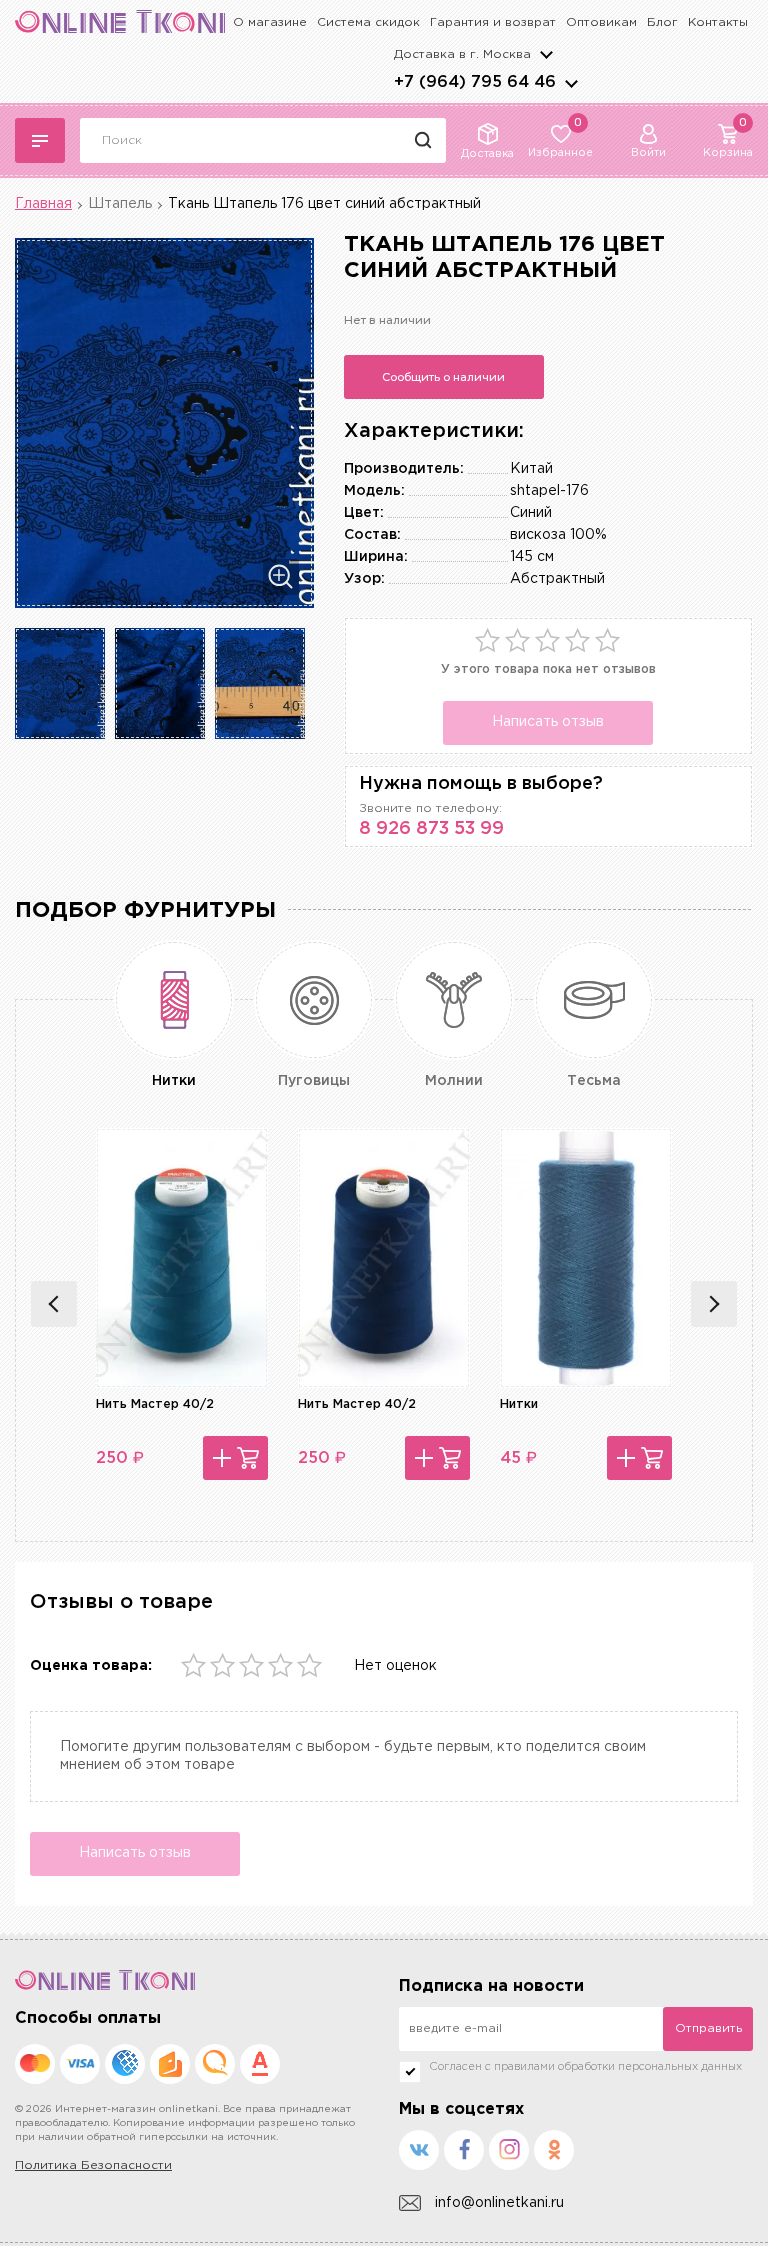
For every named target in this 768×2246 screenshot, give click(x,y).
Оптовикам (601, 22)
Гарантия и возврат (493, 22)
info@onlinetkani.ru (499, 2203)
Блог (662, 22)
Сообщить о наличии (443, 377)
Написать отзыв (548, 722)
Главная (43, 204)
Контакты (718, 22)
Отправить (708, 2028)
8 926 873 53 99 (431, 829)
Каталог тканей (40, 140)
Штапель (120, 204)
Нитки (519, 1404)
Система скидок (368, 22)
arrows (571, 83)
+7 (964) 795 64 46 (475, 82)
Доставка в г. (462, 54)
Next (714, 1304)
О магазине (270, 22)
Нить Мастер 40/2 (155, 1404)
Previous (54, 1304)
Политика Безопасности (93, 2165)
